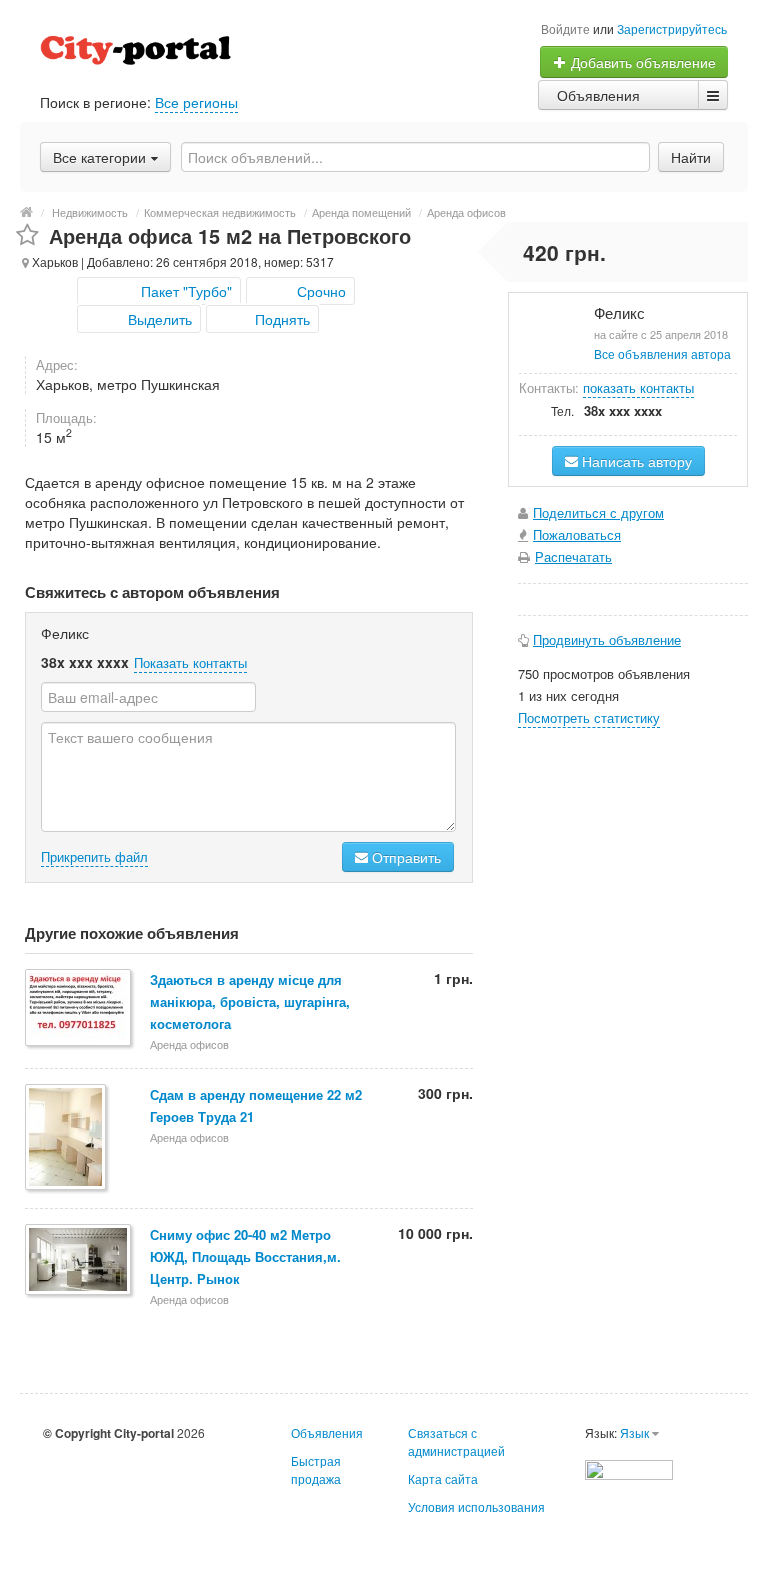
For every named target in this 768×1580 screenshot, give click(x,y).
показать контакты (638, 387)
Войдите (565, 28)
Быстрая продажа (316, 1469)
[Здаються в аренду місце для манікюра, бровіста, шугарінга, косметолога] (79, 1009)
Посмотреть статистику (589, 717)
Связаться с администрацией (456, 1441)
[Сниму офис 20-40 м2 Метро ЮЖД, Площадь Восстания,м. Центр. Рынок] (79, 1261)
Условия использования (476, 1506)
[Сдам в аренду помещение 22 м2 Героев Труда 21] (67, 1138)
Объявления (598, 95)
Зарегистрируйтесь (672, 28)
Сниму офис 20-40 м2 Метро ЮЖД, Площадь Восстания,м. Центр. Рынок (245, 1256)
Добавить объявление (641, 62)
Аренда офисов (466, 212)
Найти (691, 157)
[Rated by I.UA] (629, 1467)
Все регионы (196, 102)
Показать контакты (190, 662)
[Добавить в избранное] (27, 235)
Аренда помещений (361, 212)
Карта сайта (443, 1478)
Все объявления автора (662, 353)
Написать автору (635, 461)
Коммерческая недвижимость (220, 212)
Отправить (404, 857)
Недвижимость (90, 212)
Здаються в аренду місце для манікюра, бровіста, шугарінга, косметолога (250, 1001)
